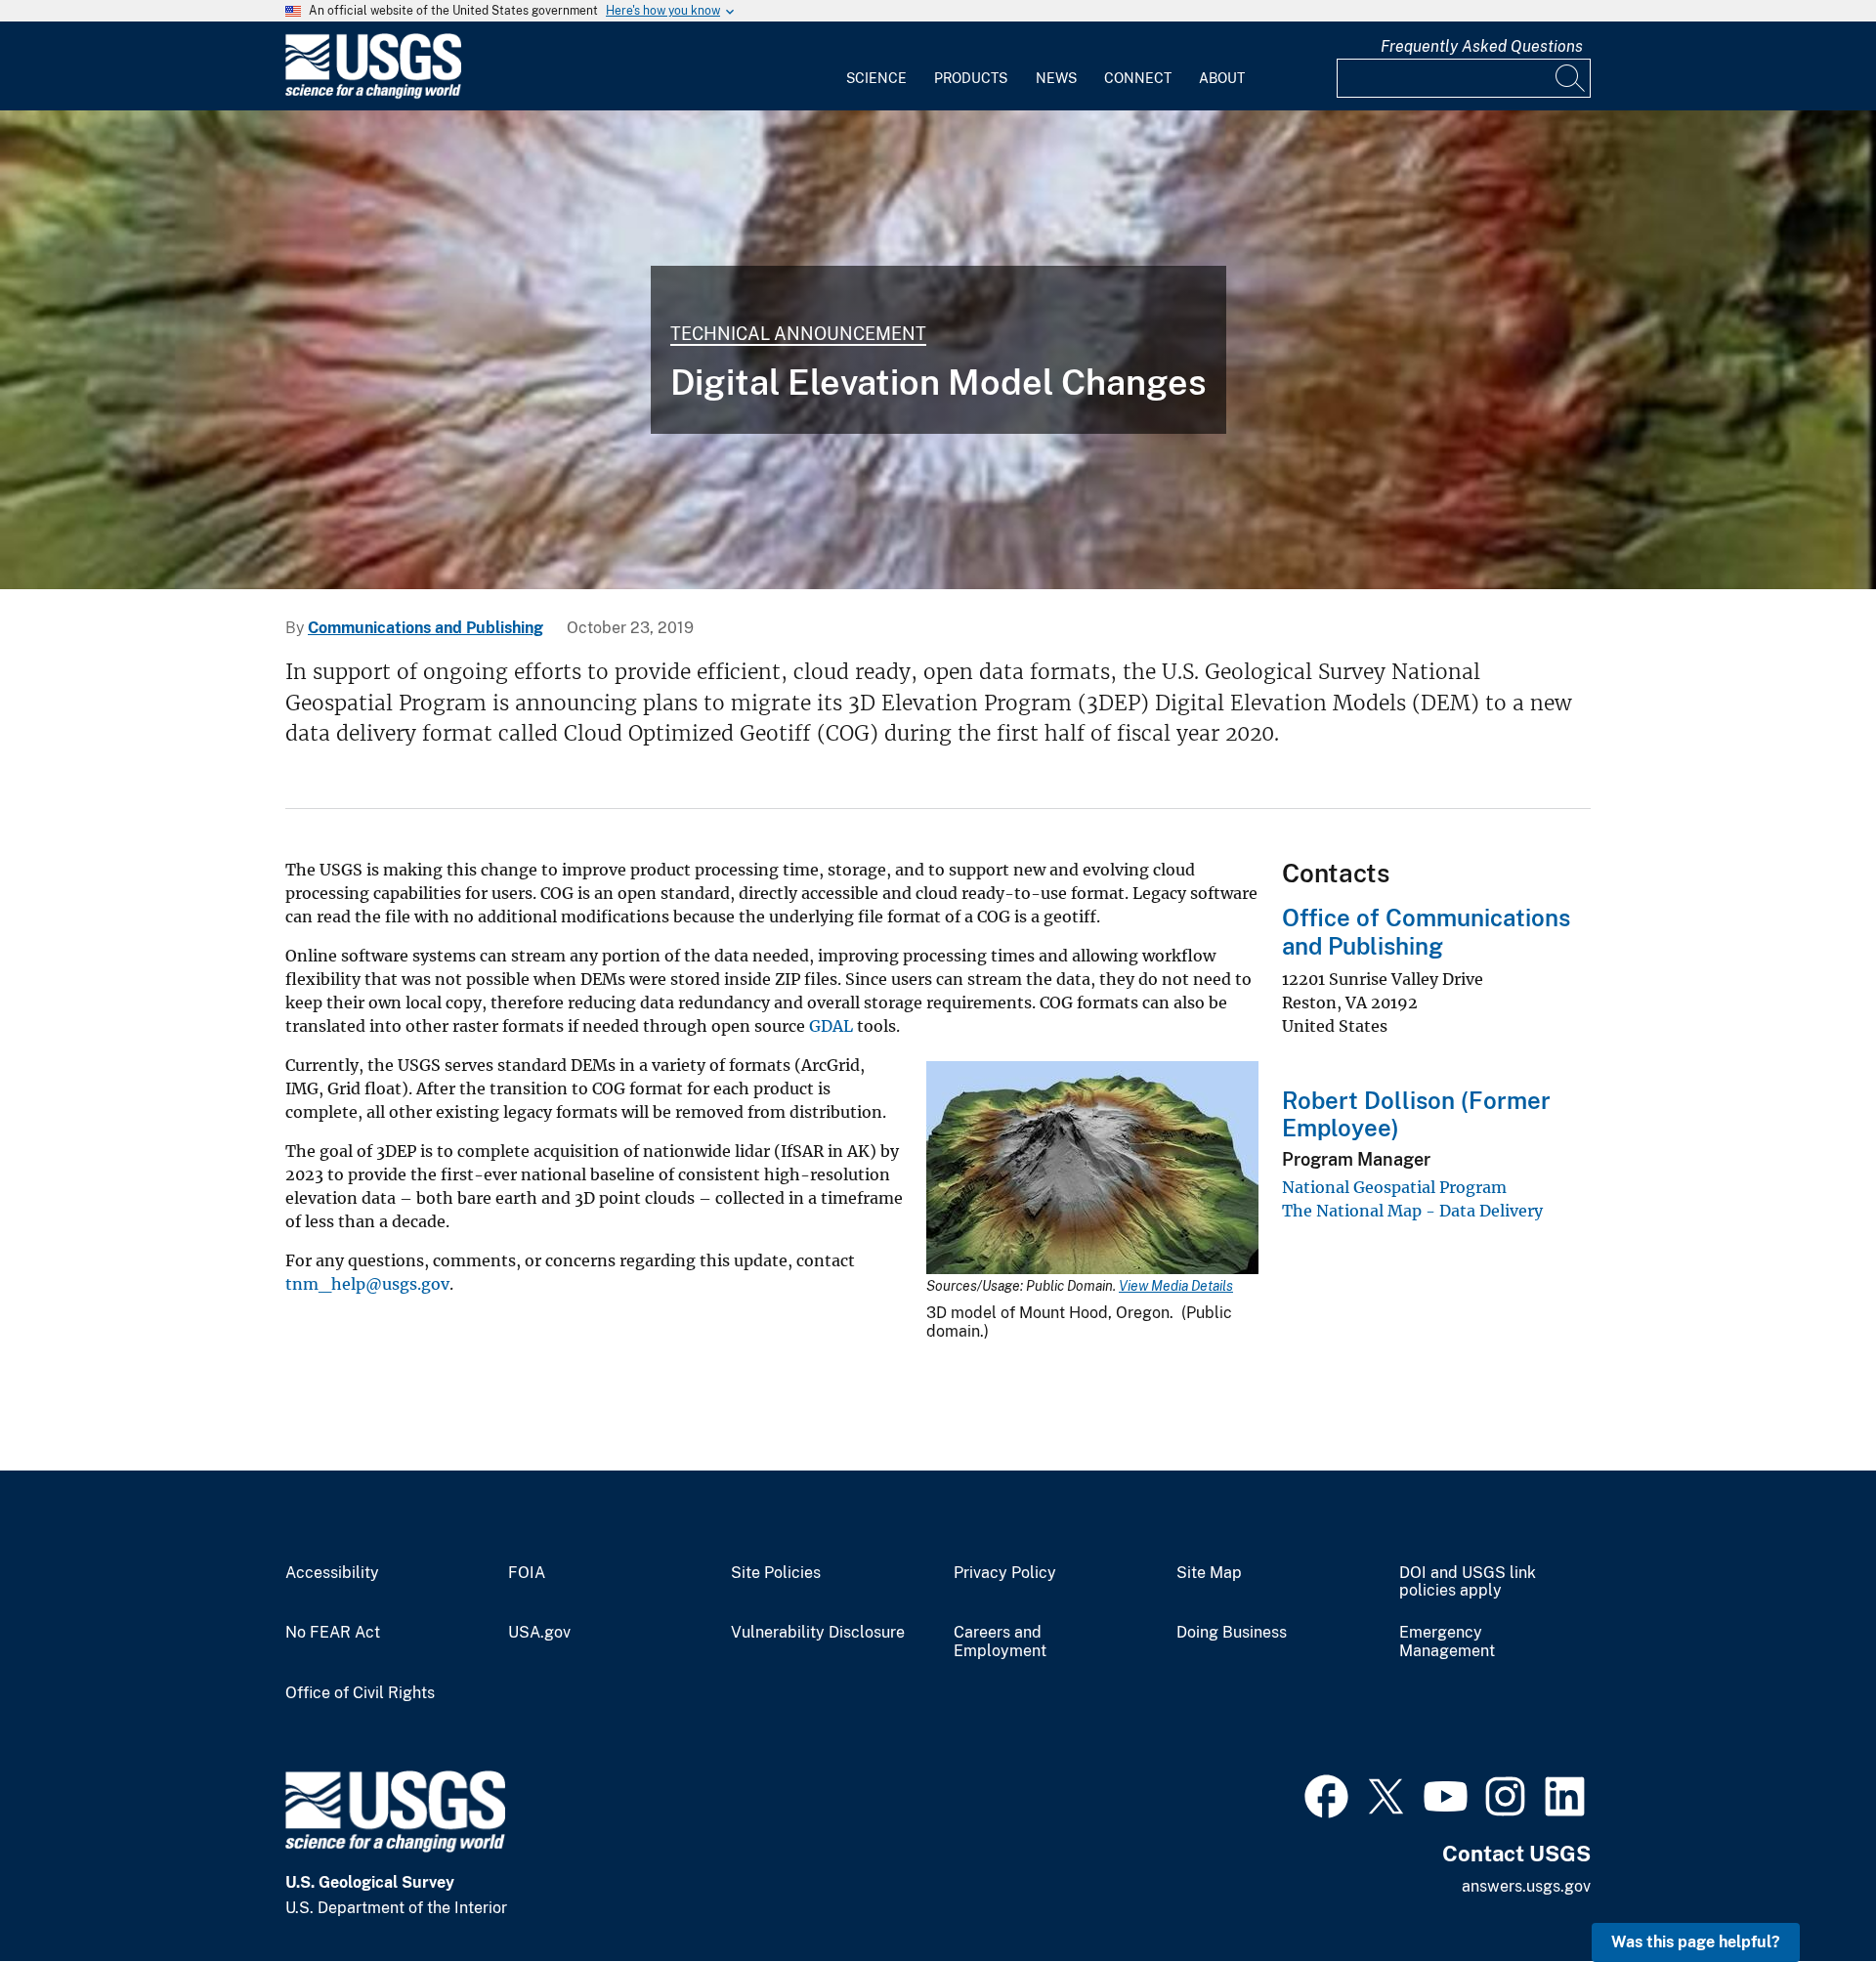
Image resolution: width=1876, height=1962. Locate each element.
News (1056, 78)
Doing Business (1232, 1633)
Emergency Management (1447, 1642)
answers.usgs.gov (1526, 1886)
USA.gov (539, 1633)
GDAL (831, 1026)
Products (971, 78)
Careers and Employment (1000, 1642)
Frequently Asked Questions (1482, 46)
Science (876, 78)
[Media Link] (1092, 1170)
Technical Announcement (798, 334)
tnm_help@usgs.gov (367, 1284)
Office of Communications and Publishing (1426, 932)
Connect (1138, 78)
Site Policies (776, 1573)
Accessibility (332, 1573)
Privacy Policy (1005, 1573)
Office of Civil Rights (360, 1693)
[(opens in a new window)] (1326, 1794)
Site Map (1209, 1573)
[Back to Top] (1805, 1891)
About (1222, 78)
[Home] (373, 94)
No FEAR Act (333, 1633)
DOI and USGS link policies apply (1468, 1582)
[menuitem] (876, 66)
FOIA (527, 1573)
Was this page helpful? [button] (1696, 1942)
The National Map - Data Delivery (1412, 1211)
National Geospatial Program (1394, 1187)
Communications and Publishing (426, 628)
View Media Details (1176, 1286)
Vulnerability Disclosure (818, 1633)
